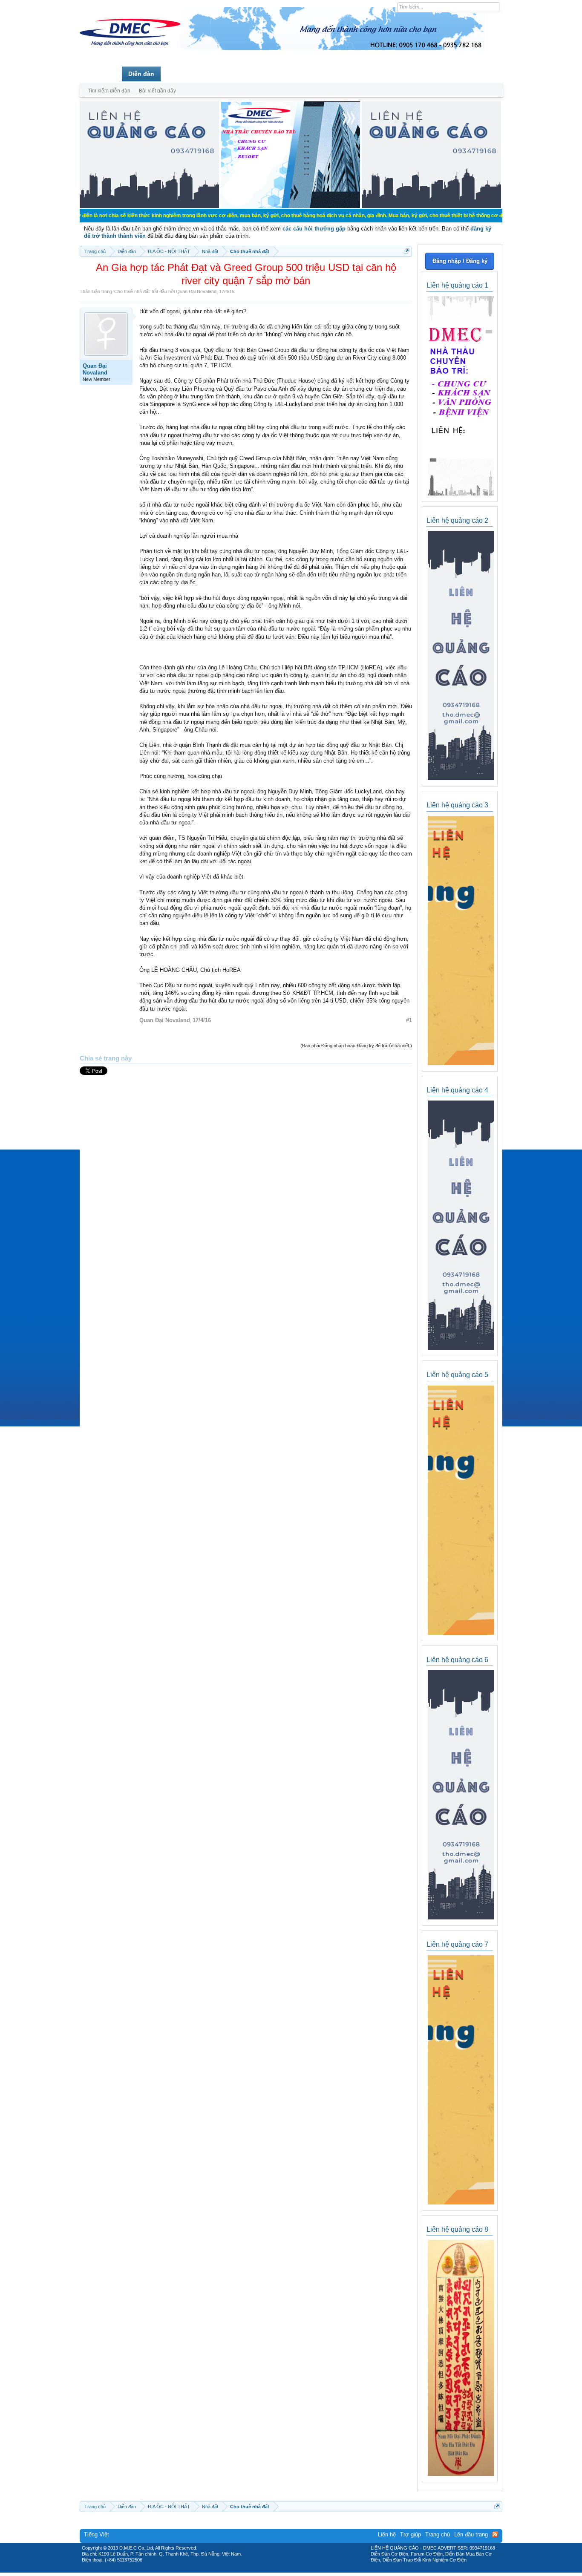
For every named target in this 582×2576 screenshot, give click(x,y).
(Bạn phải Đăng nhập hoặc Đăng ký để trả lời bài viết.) (356, 1046)
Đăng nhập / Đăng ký (460, 261)
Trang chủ (101, 74)
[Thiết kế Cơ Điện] (300, 2570)
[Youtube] (326, 2570)
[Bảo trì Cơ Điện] (314, 2570)
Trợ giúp (411, 2534)
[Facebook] (273, 2570)
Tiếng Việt (97, 2534)
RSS (495, 2534)
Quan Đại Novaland (196, 291)
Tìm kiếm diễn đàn (109, 91)
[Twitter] (288, 2570)
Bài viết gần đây (157, 91)
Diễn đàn (141, 74)
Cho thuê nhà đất (132, 291)
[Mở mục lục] (407, 251)
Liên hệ (387, 2534)
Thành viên (183, 74)
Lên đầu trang (471, 2534)
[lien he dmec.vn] (149, 206)
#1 (409, 1020)
